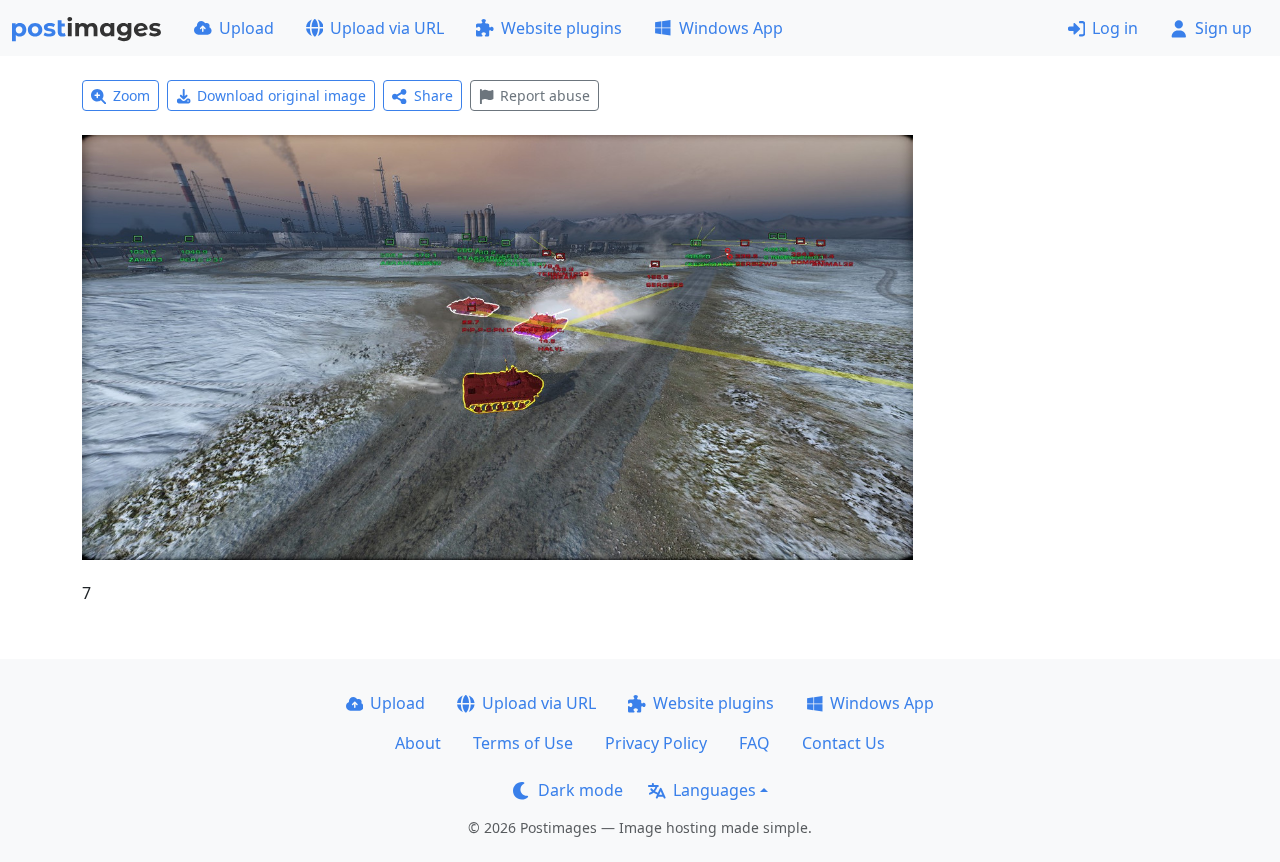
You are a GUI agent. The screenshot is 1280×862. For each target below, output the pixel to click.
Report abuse (545, 95)
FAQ (754, 743)
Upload (246, 28)
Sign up (1223, 28)
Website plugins (561, 28)
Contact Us (843, 743)
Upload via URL (387, 28)
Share (433, 95)
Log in (1115, 28)
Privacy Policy (656, 743)
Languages (714, 790)
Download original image (281, 95)
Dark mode (580, 790)
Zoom (131, 95)
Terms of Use (523, 743)
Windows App (731, 28)
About (418, 743)
